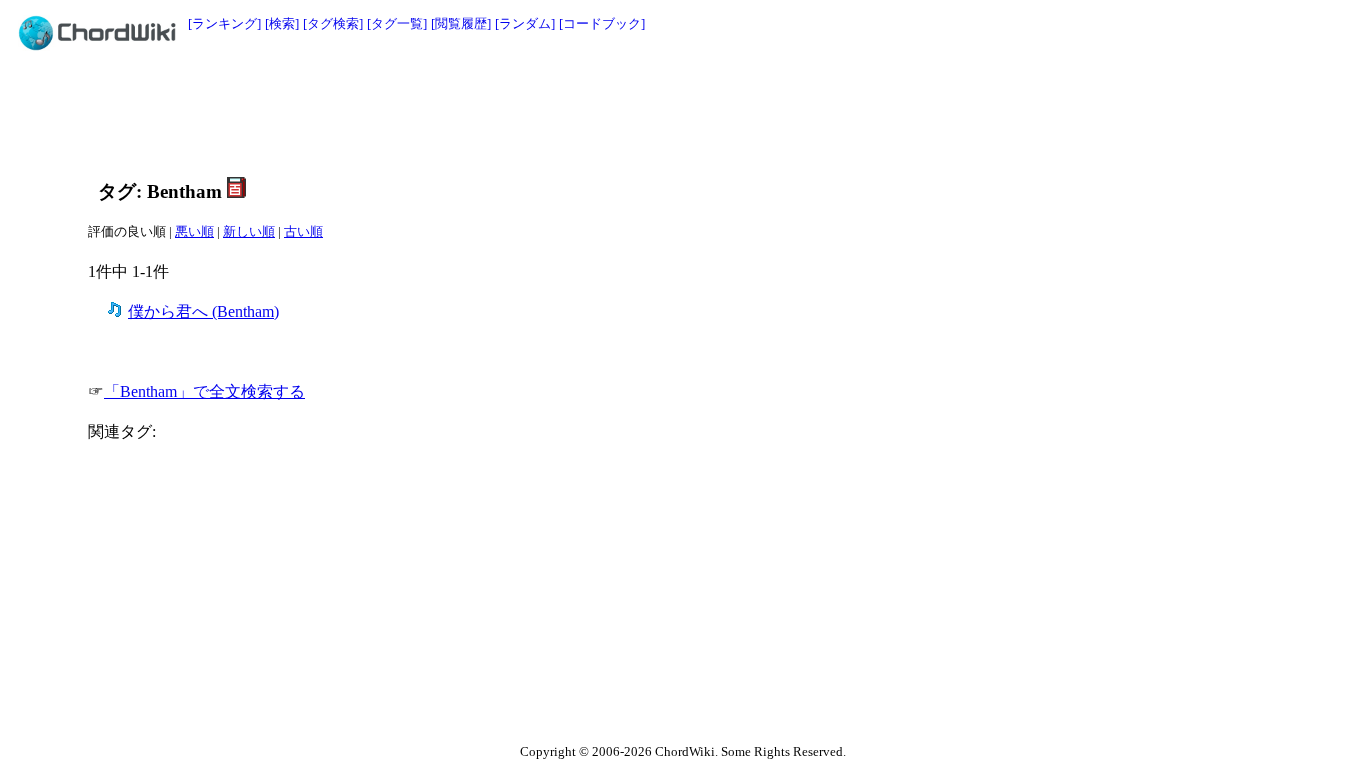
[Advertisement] (638, 112)
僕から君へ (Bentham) (203, 311)
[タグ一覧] (397, 23)
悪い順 (194, 231)
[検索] (282, 23)
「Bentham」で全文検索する (204, 391)
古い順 (303, 231)
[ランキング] (224, 23)
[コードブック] (602, 23)
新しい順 (249, 231)
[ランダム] (525, 23)
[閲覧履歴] (461, 23)
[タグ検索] (333, 23)
